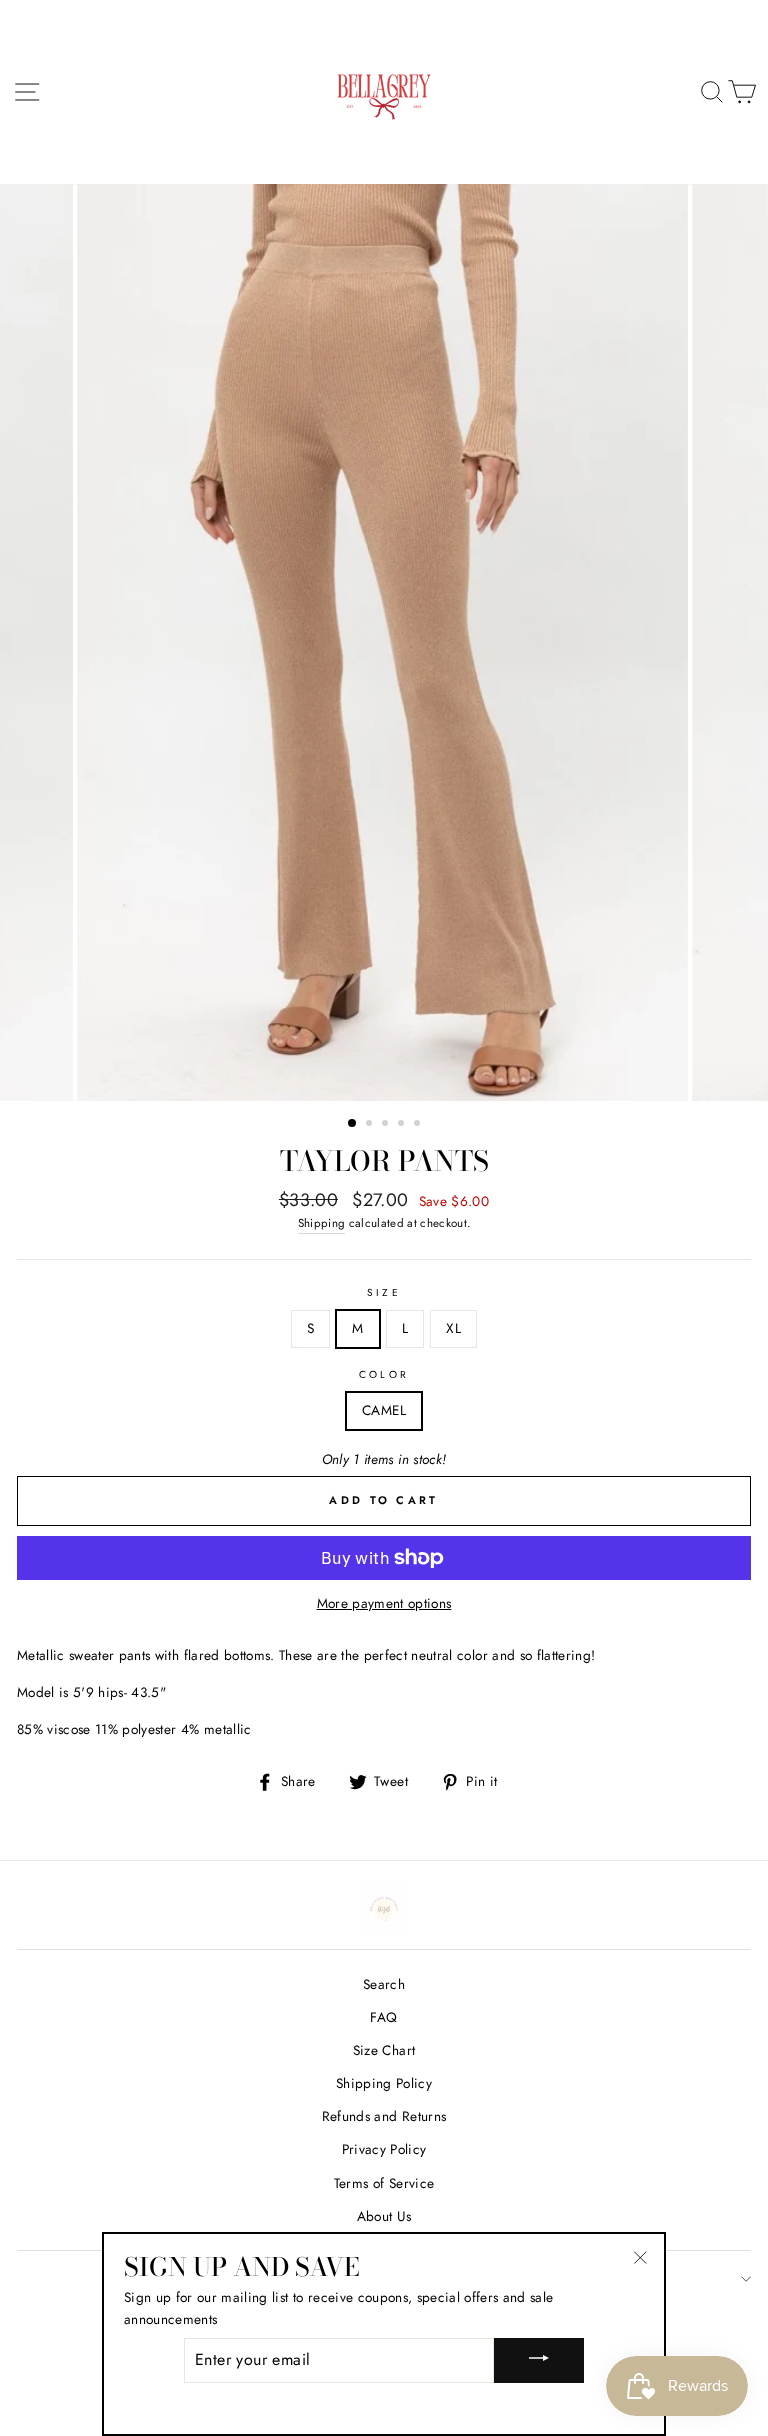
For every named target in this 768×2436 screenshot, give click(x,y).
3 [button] (387, 1125)
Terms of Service (384, 2183)
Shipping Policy (384, 2083)
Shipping (322, 1223)
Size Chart (384, 2050)
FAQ (383, 2017)
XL (453, 1328)
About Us (384, 2216)
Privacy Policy (384, 2149)
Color (383, 1374)
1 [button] (353, 1124)
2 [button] (371, 1125)
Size (383, 1292)
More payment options (384, 1603)
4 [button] (403, 1125)
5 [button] (419, 1125)
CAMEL (384, 1410)
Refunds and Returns (384, 2116)
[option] (384, 642)
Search (384, 1984)
